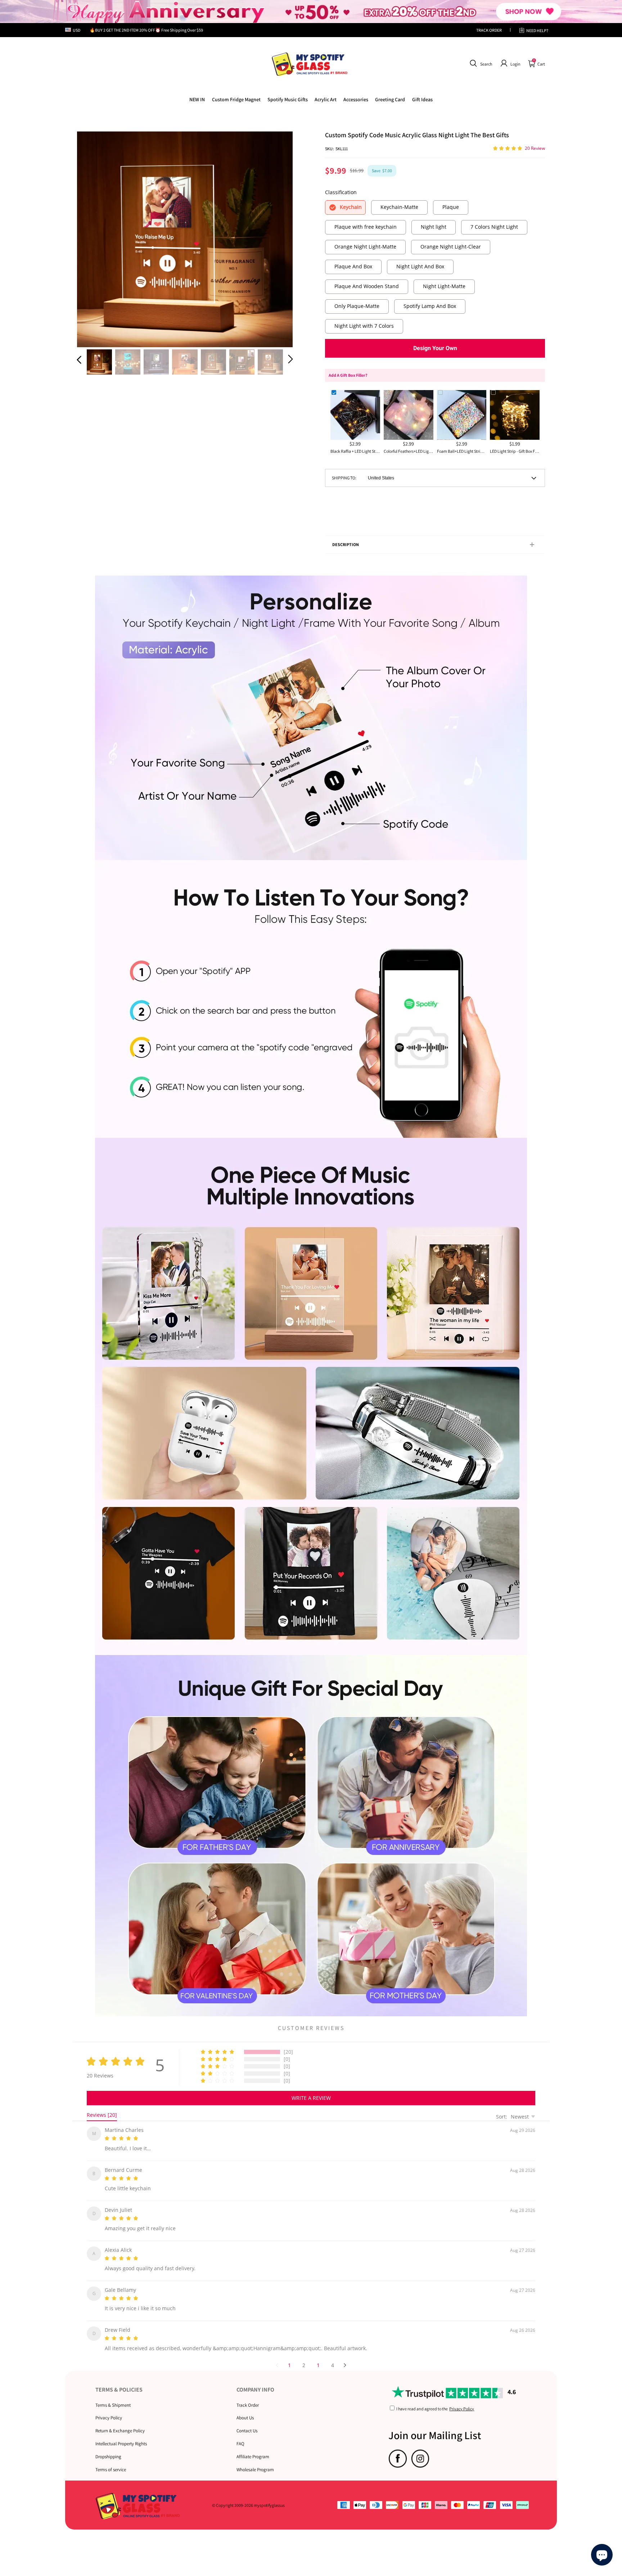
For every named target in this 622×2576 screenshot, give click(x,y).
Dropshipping (108, 2448)
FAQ (240, 2435)
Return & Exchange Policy (120, 2422)
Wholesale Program (255, 2461)
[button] (480, 63)
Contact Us (247, 2422)
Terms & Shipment (113, 2396)
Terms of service (111, 2461)
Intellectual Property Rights (121, 2435)
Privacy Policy (109, 2409)
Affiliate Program (253, 2448)
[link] (236, 99)
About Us (245, 2409)
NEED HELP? (537, 30)
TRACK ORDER (489, 30)
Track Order (248, 2396)
